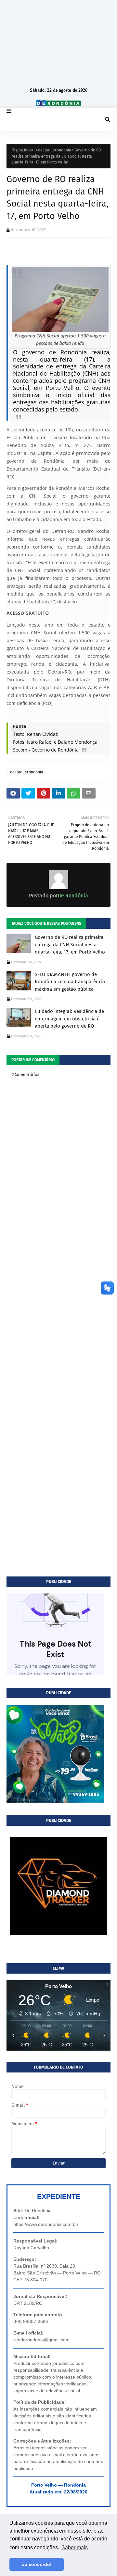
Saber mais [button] (75, 2547)
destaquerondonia (55, 150)
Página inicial (23, 150)
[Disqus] (58, 1319)
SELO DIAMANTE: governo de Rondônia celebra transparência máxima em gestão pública (70, 982)
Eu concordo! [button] (37, 2564)
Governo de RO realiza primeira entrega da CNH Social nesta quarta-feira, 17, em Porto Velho (70, 945)
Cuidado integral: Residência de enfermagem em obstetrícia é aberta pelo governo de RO (69, 1019)
